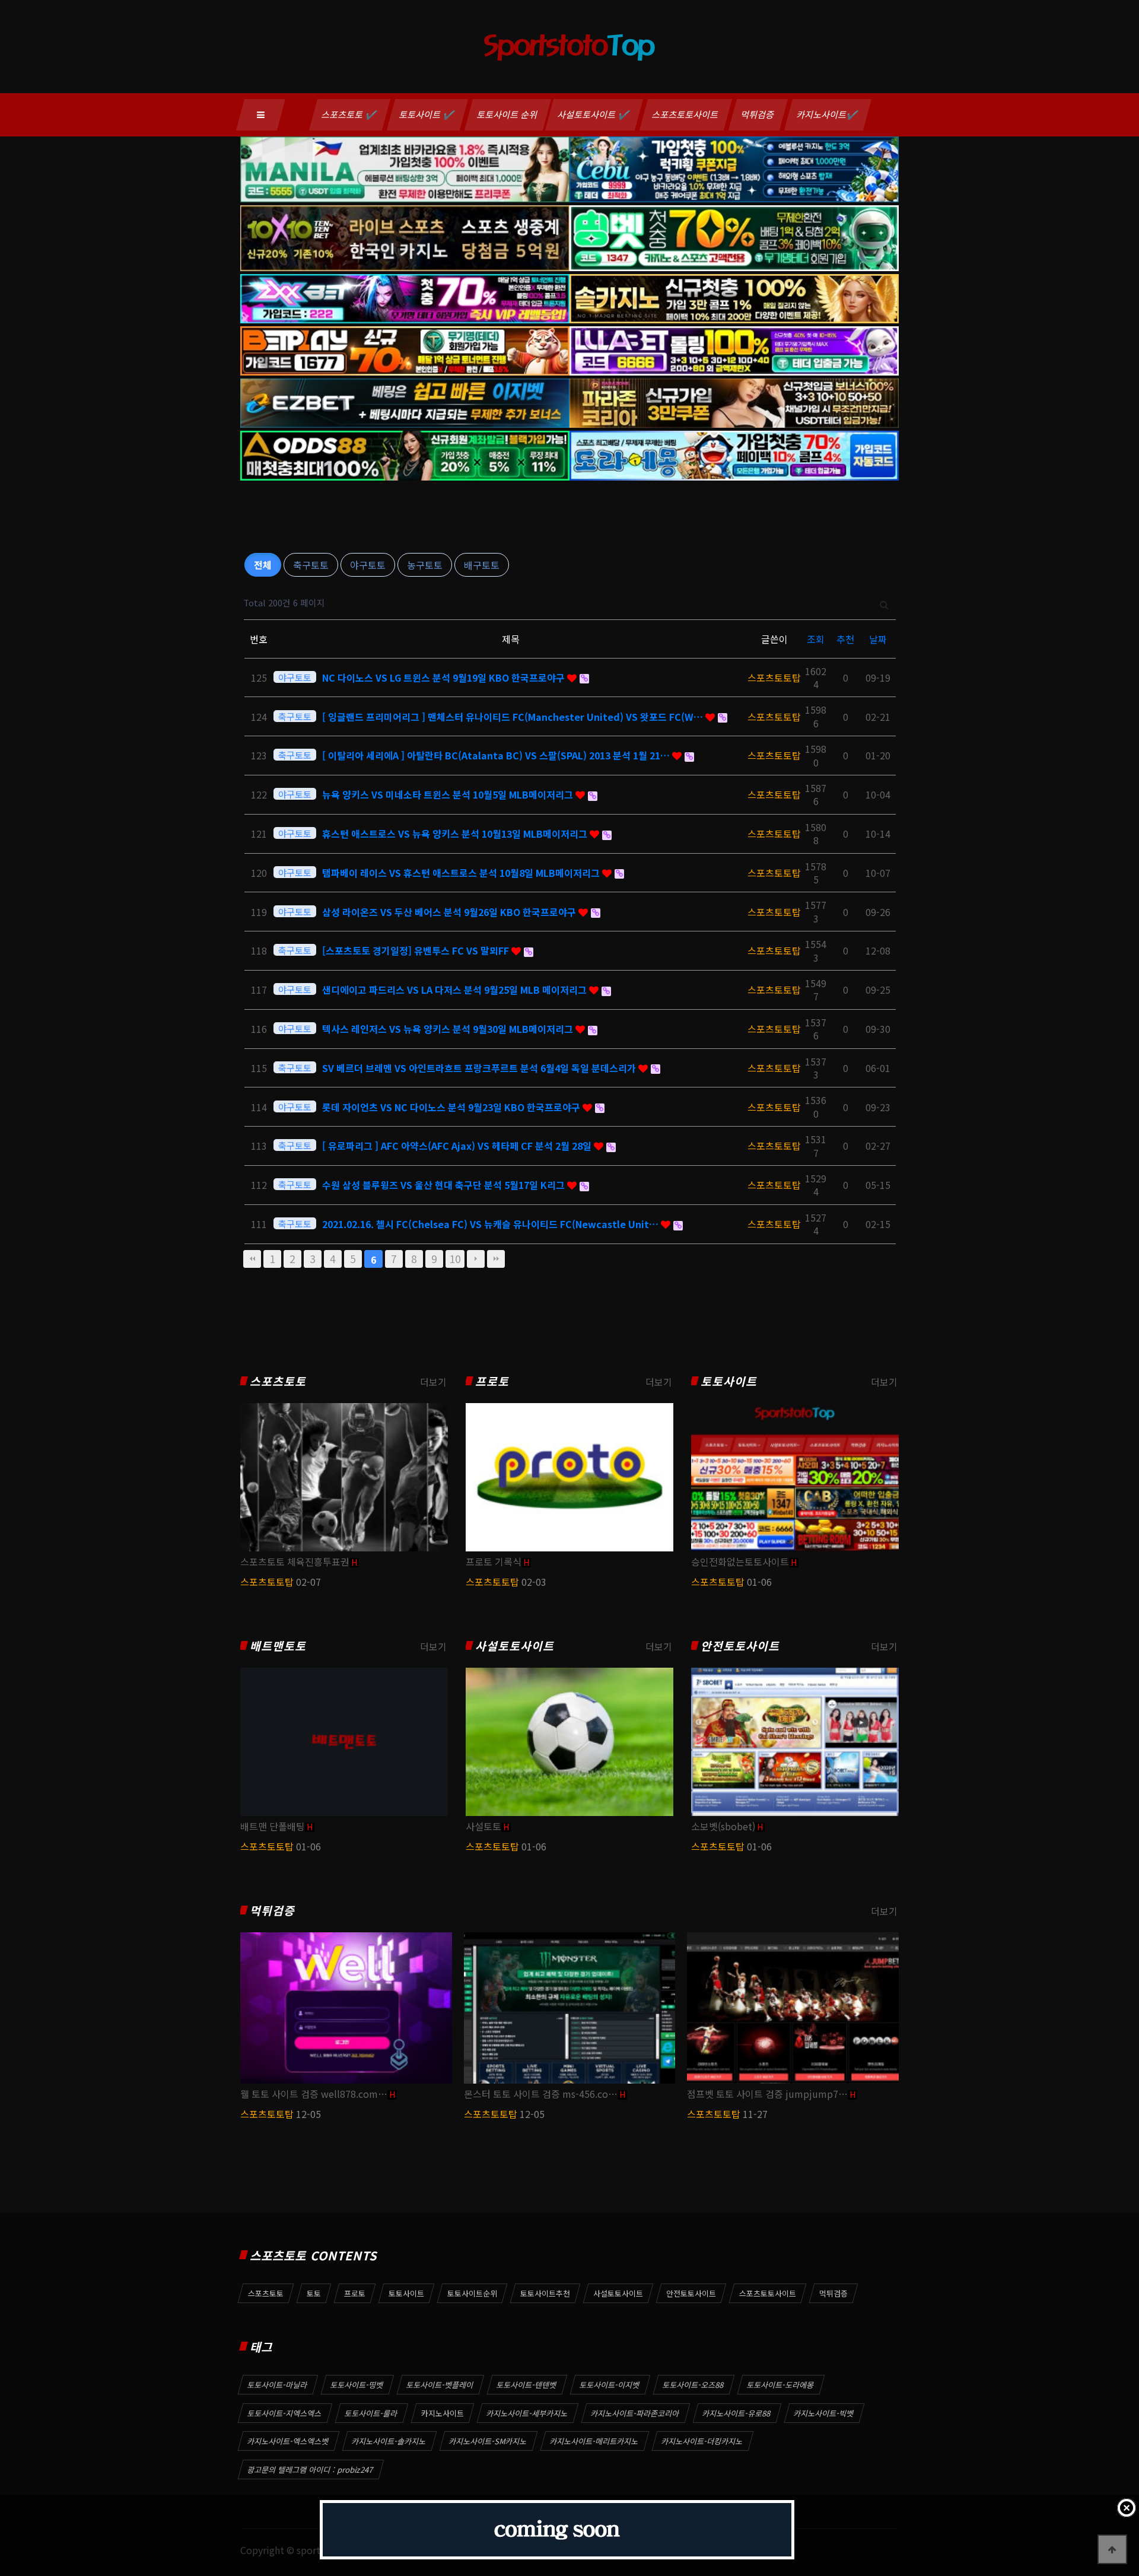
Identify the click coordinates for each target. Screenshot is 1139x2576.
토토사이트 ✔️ (427, 114)
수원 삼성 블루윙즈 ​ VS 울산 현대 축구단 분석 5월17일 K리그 (445, 1185)
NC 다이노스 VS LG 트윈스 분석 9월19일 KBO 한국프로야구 (445, 678)
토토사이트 (729, 1381)
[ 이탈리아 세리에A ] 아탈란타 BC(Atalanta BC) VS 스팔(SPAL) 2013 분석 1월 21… (497, 755)
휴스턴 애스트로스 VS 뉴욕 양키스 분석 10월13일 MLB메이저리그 (456, 834)
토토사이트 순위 (508, 114)
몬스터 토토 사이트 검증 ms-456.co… (541, 2094)
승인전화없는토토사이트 (740, 1561)
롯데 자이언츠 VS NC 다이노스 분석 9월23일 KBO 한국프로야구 (452, 1107)
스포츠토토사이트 (686, 114)
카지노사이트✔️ (828, 114)
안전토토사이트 (740, 1646)
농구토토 (425, 565)
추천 (845, 639)
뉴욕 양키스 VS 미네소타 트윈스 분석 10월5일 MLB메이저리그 (449, 794)
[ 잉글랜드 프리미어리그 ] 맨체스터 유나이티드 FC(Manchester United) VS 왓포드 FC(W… (514, 717)
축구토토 (311, 565)
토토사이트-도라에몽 (781, 2385)
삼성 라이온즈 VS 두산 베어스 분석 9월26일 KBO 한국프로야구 (450, 912)
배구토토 (482, 565)
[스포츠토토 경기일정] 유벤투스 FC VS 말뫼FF (417, 950)
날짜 (878, 639)
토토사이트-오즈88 (693, 2385)
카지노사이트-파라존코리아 (635, 2413)
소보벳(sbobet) (723, 1826)
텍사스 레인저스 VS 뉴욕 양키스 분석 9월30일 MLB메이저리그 (449, 1029)
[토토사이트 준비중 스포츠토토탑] (557, 2530)
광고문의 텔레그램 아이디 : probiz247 (311, 2470)
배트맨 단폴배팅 (273, 1826)
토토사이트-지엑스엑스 (285, 2413)
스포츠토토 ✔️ (350, 114)
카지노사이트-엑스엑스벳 (288, 2441)
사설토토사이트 (515, 1646)
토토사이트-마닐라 (278, 2385)
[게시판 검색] (884, 603)
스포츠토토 (278, 1381)
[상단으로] (1112, 2549)
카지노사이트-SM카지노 (488, 2441)
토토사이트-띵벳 (357, 2385)
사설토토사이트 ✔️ (594, 114)
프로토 (492, 1381)
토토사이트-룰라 (371, 2413)
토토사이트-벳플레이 (440, 2385)
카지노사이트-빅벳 (824, 2413)
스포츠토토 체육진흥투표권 (295, 1561)
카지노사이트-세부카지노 (527, 2413)
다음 (476, 1259)
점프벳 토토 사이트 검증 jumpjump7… (767, 2094)
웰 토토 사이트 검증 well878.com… (314, 2094)
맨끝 (496, 1259)
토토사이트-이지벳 (610, 2385)
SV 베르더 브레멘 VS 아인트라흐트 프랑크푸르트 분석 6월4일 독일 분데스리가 (480, 1068)
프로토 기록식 (494, 1561)
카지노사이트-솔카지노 (389, 2441)
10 (455, 1259)
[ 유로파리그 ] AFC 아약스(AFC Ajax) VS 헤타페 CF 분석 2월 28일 (458, 1146)
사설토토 (483, 1826)
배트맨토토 (278, 1646)
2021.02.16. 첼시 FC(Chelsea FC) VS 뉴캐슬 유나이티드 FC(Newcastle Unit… (491, 1224)
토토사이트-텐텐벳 (527, 2385)
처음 (252, 1259)
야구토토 (368, 565)
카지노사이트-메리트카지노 (594, 2441)
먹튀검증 (758, 114)
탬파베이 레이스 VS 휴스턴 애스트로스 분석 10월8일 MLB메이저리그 (462, 873)
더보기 (433, 1382)
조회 (816, 639)
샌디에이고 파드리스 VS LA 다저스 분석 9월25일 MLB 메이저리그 (456, 990)
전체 (263, 565)
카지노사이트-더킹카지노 (702, 2441)
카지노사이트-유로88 (737, 2413)
